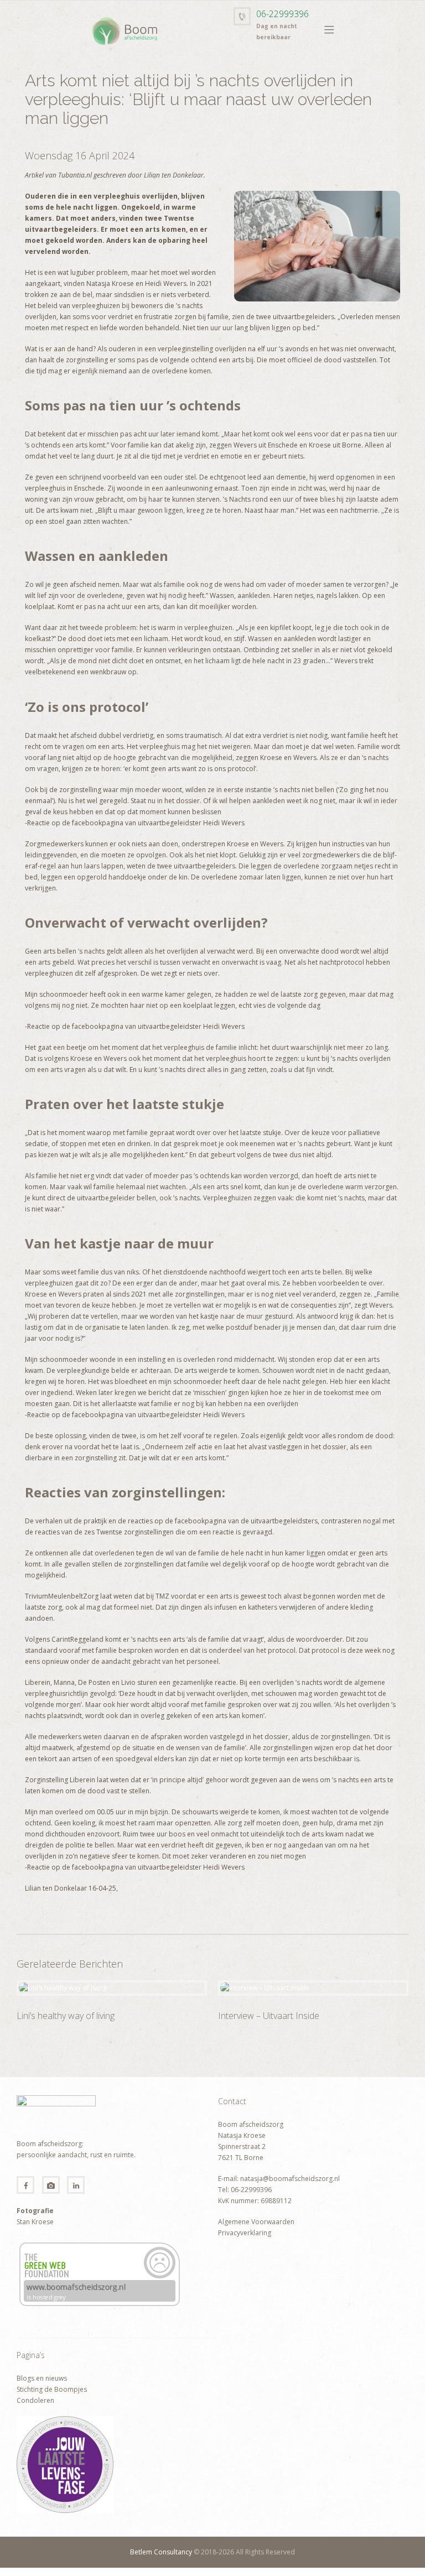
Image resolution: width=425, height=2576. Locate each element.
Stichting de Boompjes (52, 2389)
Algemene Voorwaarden (256, 2222)
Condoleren (35, 2400)
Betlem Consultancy (161, 2552)
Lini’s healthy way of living (66, 2016)
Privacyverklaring (245, 2233)
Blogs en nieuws (42, 2378)
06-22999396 (283, 14)
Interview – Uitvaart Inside (269, 2016)
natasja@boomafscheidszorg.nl (289, 2179)
